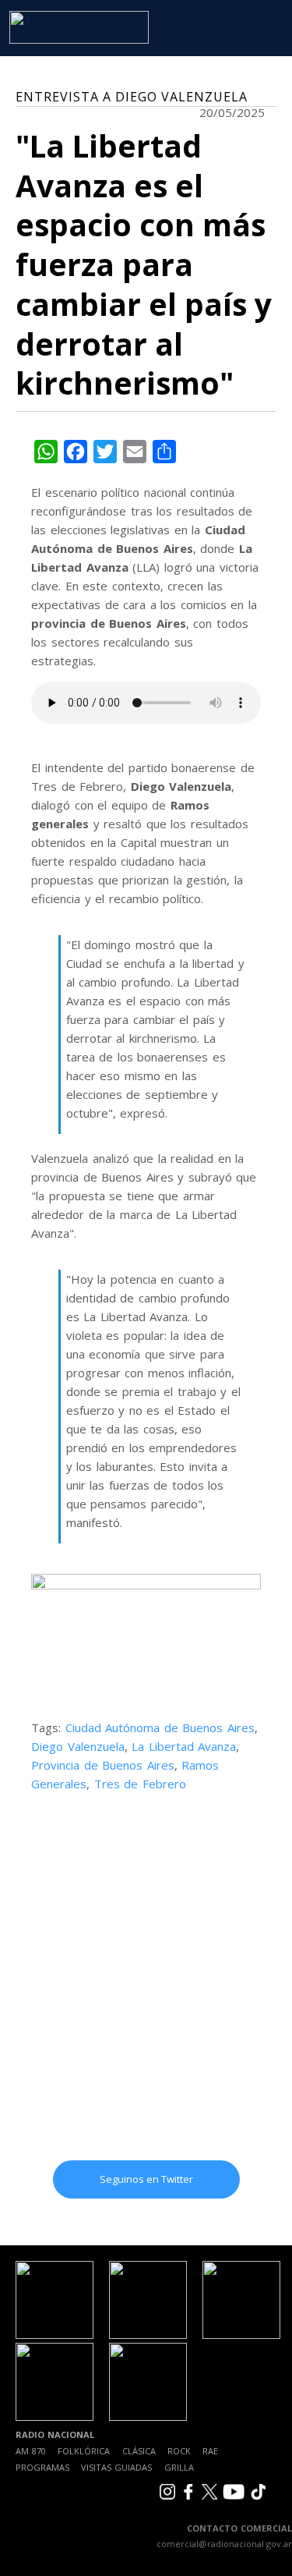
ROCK (179, 2451)
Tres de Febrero (140, 1784)
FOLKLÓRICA (84, 2451)
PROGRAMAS (42, 2467)
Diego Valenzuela (78, 1746)
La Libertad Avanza (184, 1746)
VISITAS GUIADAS (116, 2467)
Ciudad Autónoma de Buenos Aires (160, 1727)
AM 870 (31, 2451)
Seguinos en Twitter (146, 2179)
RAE (210, 2451)
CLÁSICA (139, 2451)
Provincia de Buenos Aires (103, 1765)
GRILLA (179, 2467)
